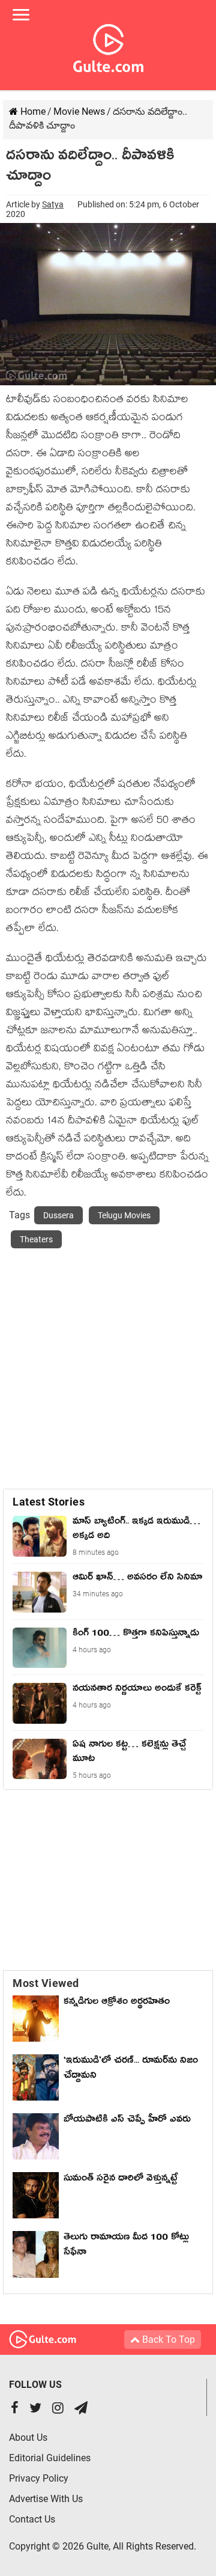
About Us (28, 2437)
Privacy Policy (39, 2478)
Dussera (58, 1215)
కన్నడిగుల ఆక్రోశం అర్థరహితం (117, 2003)
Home (32, 111)
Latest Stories (49, 1502)
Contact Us (32, 2519)
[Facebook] (15, 2409)
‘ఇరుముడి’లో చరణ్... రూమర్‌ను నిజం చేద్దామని (131, 2070)
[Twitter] (35, 2409)
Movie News (79, 111)
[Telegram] (81, 2409)
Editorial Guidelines (50, 2458)
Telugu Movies (124, 1215)
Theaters (36, 1239)
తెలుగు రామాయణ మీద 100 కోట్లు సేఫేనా (126, 2246)
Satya (53, 204)
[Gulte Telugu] (108, 46)
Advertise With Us (46, 2499)
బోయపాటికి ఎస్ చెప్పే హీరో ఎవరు (127, 2121)
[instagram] (58, 2409)
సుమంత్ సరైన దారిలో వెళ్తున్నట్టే (121, 2180)
